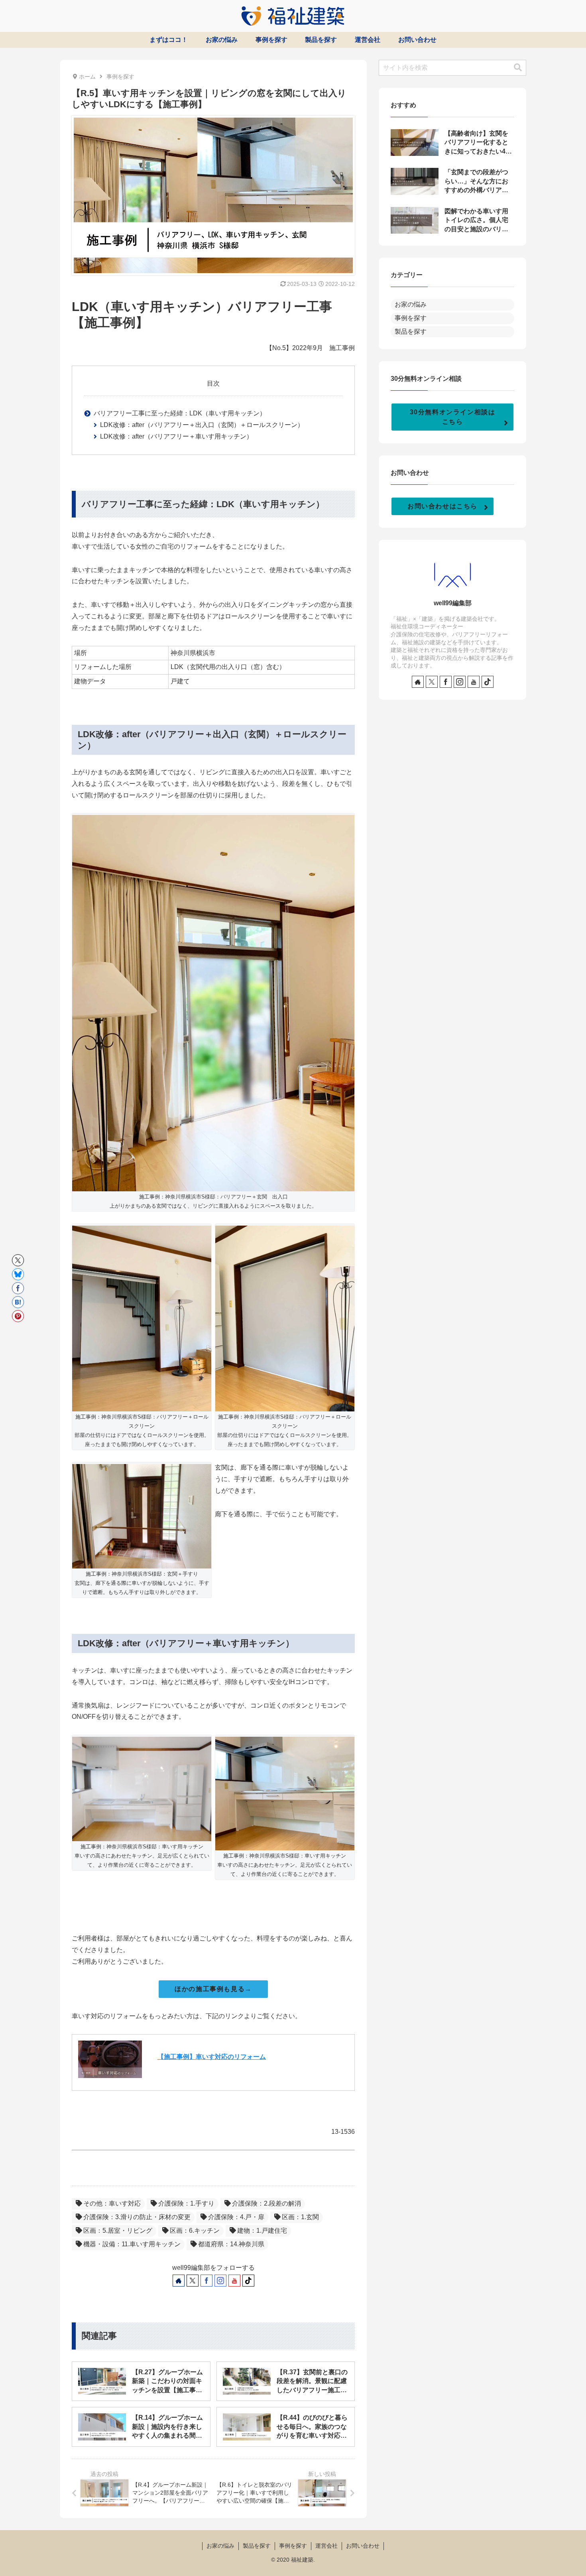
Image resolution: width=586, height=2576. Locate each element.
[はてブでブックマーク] (18, 1302)
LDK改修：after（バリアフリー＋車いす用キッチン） (176, 436)
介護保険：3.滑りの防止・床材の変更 (137, 2217)
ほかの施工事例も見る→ (213, 1989)
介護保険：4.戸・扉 (236, 2217)
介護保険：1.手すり (186, 2203)
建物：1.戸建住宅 (262, 2231)
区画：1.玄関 (300, 2217)
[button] (518, 68)
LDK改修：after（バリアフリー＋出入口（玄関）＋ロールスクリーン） (202, 425)
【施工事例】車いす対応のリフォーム (212, 2057)
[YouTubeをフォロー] (234, 2281)
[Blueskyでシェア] (18, 1274)
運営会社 (326, 2546)
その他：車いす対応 (112, 2203)
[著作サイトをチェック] (179, 2281)
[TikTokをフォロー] (248, 2281)
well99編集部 (453, 603)
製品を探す (257, 2546)
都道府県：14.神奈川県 (231, 2244)
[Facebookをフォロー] (206, 2281)
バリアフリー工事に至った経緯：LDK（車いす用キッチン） (180, 413)
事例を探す (293, 2546)
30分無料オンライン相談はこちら (453, 417)
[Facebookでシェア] (18, 1288)
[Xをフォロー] (193, 2281)
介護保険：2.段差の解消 (266, 2203)
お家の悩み (220, 2546)
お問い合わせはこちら (442, 506)
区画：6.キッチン (195, 2231)
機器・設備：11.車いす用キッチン (132, 2244)
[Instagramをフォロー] (220, 2281)
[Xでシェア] (18, 1260)
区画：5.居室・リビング (118, 2231)
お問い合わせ (363, 2546)
